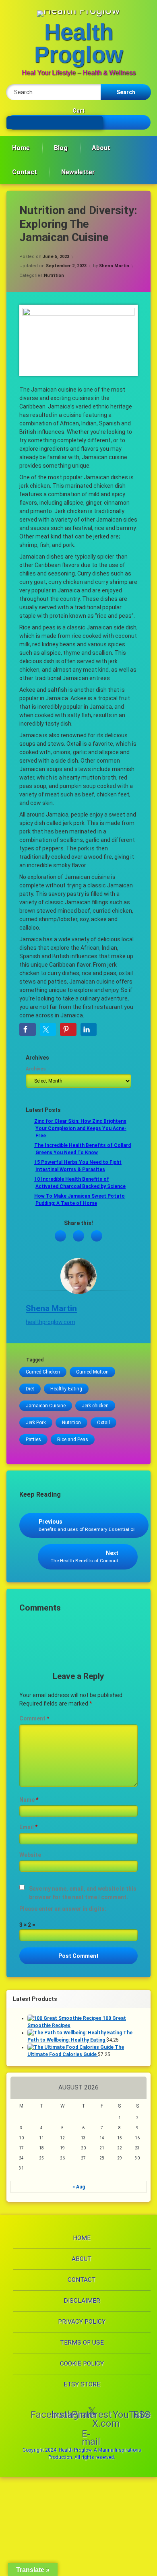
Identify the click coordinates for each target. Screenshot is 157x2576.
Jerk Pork (36, 1423)
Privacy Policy (82, 2322)
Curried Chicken (43, 1372)
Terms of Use (82, 2343)
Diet (30, 1389)
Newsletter (78, 172)
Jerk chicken (95, 1406)
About (101, 148)
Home (21, 148)
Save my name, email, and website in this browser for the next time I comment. (83, 1893)
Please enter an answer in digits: (63, 1909)
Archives (36, 1069)
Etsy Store (82, 2384)
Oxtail (103, 1423)
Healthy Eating (66, 1389)
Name (29, 1800)
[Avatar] (78, 1276)
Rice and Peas (73, 1440)
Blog (61, 148)
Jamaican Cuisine (46, 1406)
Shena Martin (114, 266)
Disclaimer (82, 2301)
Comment (34, 1718)
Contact (25, 172)
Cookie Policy (82, 2364)
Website (30, 1855)
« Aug (79, 2187)
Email (28, 1827)
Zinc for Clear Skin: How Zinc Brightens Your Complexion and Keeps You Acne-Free (80, 1128)
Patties (33, 1440)
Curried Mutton (92, 1372)
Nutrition (54, 275)
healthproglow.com (51, 1322)
